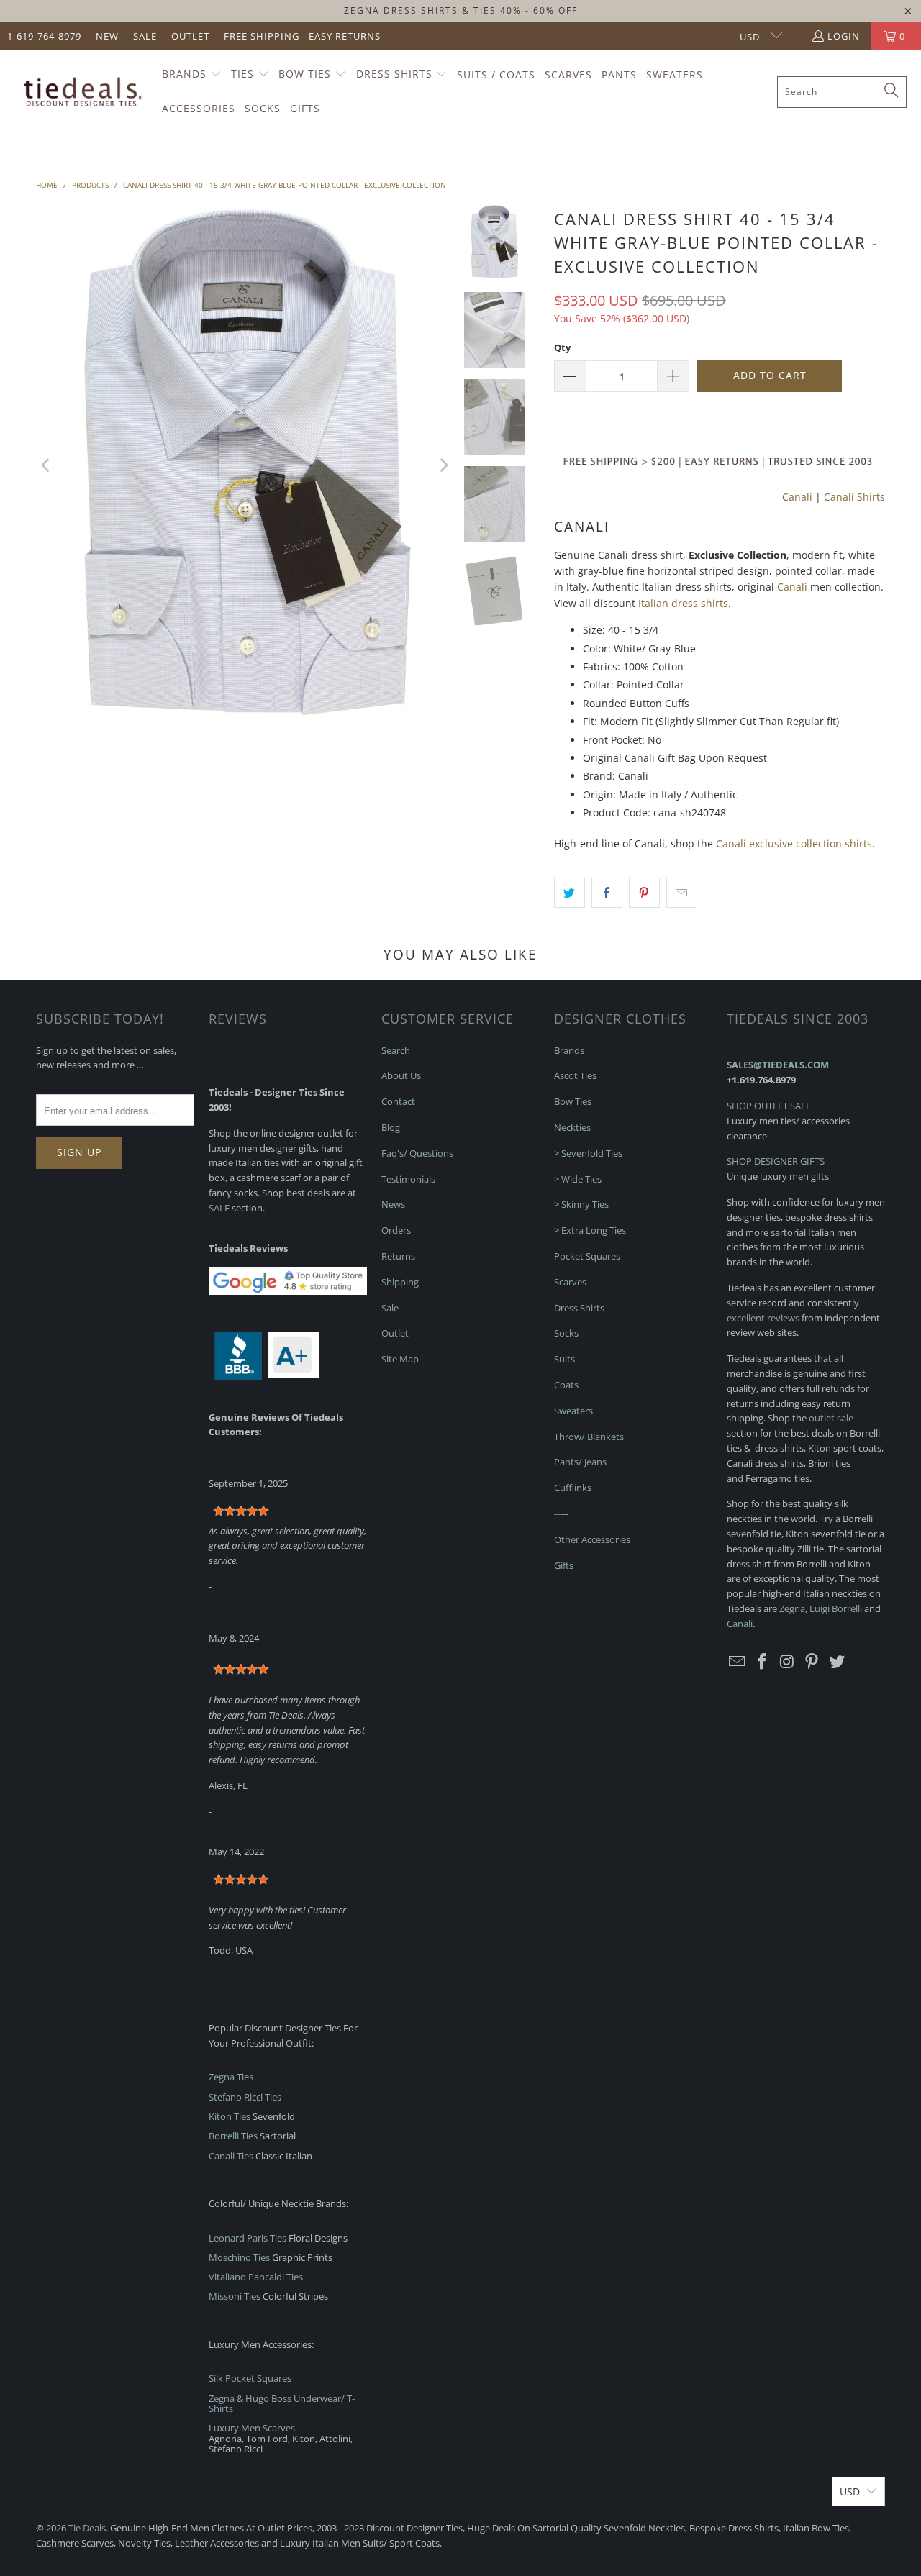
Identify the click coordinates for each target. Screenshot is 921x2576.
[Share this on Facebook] (607, 893)
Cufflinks (573, 1488)
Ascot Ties (575, 1075)
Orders (396, 1230)
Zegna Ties (231, 2077)
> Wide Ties (578, 1179)
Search (396, 1050)
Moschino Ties (239, 2257)
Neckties (572, 1127)
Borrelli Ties (233, 2136)
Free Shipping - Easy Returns (302, 36)
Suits (564, 1359)
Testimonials (408, 1179)
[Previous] (47, 465)
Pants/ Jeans (580, 1462)
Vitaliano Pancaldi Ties (256, 2277)
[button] (192, 75)
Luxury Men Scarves (252, 2428)
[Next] (443, 465)
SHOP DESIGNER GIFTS (776, 1161)
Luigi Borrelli (836, 1608)
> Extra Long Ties (590, 1230)
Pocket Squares (587, 1256)
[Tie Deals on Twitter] (838, 1662)
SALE (219, 1208)
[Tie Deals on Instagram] (787, 1662)
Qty (562, 347)
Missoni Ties (235, 2296)
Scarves (570, 1282)
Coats (566, 1385)
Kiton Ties (230, 2116)
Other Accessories (592, 1539)
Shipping (400, 1282)
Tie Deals (87, 2528)
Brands (569, 1050)
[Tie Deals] (81, 92)
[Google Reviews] (288, 1291)
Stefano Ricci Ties (245, 2097)
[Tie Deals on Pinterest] (812, 1662)
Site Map (400, 1359)
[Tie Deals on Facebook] (763, 1662)
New (107, 36)
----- (561, 1514)
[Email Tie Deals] (738, 1662)
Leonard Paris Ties (248, 2238)
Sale (145, 36)
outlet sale (831, 1418)
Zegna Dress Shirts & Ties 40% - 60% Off (461, 10)
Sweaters (573, 1411)
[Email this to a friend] (682, 893)
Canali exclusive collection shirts (794, 843)
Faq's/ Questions (417, 1153)
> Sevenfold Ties (588, 1153)
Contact (398, 1101)
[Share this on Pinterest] (644, 893)
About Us (401, 1075)
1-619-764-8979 (44, 36)
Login (844, 36)
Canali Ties (231, 2156)
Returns (398, 1256)
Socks (566, 1333)
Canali (797, 497)
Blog (391, 1127)
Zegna (792, 1608)
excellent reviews (763, 1318)
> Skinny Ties (581, 1204)
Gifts (564, 1565)
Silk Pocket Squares (250, 2378)
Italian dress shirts (683, 603)
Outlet (190, 36)
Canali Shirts (854, 497)
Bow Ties (573, 1101)
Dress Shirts (579, 1308)
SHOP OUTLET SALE (769, 1106)
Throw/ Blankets (589, 1437)
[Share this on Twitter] (570, 893)
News (393, 1204)
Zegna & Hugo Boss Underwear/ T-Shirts (282, 2403)
